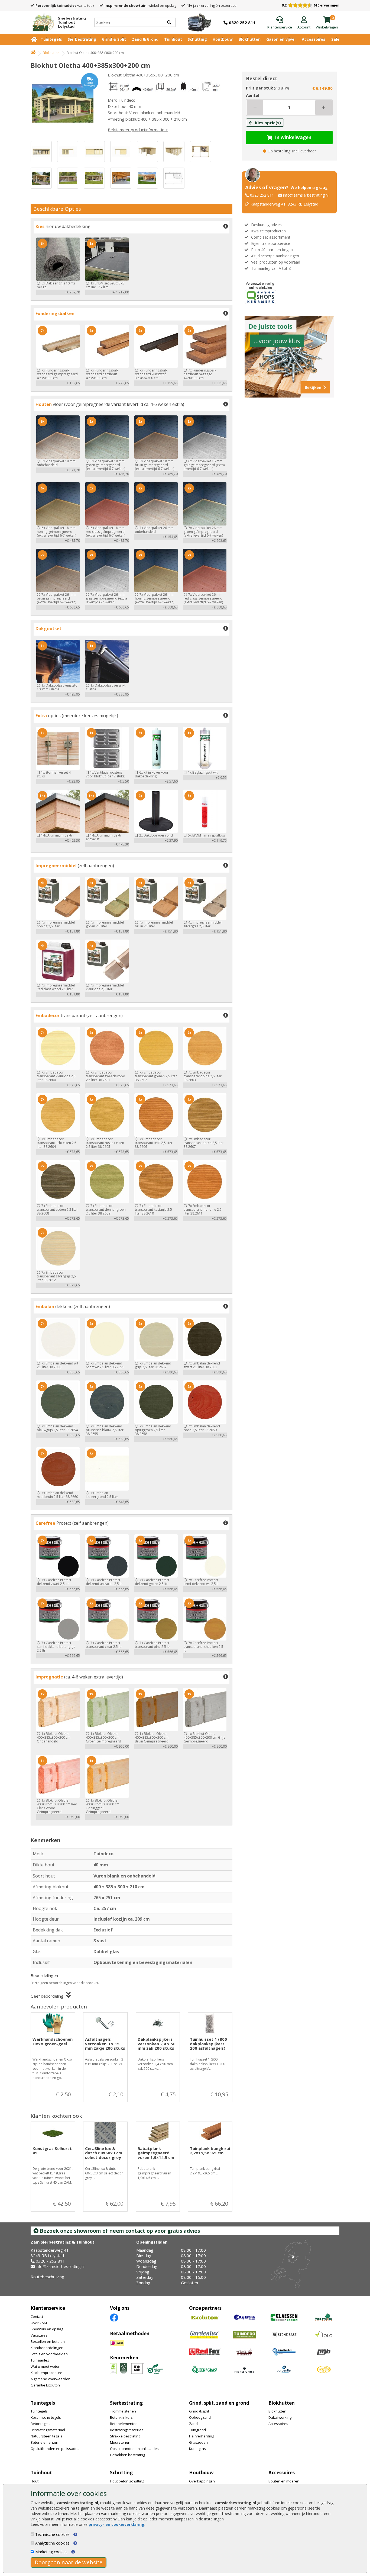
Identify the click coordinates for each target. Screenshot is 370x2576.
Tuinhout (173, 39)
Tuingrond (197, 2430)
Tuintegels (51, 39)
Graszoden (198, 2442)
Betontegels (40, 2424)
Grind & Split (114, 39)
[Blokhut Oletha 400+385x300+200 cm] (64, 104)
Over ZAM (39, 2323)
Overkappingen (202, 2481)
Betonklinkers (121, 2417)
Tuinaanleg (40, 2360)
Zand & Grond (145, 39)
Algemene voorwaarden (51, 2379)
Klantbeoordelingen (47, 2348)
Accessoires (314, 39)
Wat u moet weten (46, 2366)
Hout (35, 2481)
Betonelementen (44, 2442)
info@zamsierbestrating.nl (306, 195)
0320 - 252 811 (50, 2261)
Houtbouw (223, 39)
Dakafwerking (280, 2417)
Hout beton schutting (127, 2481)
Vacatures (39, 2335)
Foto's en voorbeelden (49, 2354)
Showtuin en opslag (47, 2329)
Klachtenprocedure (46, 2373)
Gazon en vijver (281, 39)
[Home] (33, 53)
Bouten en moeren (284, 2481)
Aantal (253, 95)
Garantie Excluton (45, 2385)
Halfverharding (202, 2436)
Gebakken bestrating (127, 2455)
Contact (37, 2317)
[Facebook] (114, 2317)
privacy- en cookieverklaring (116, 2524)
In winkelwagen (293, 137)
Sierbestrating (82, 39)
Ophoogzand (200, 2417)
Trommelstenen (123, 2411)
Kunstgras (197, 2449)
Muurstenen (120, 2442)
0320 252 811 (262, 195)
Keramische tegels (46, 2417)
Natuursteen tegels (46, 2436)
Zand (193, 2424)
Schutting (197, 39)
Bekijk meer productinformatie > (138, 130)
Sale (335, 39)
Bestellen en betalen (48, 2341)
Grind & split (199, 2411)
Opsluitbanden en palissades (55, 2449)
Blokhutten (250, 39)
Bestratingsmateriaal (48, 2430)
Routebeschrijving (47, 2277)
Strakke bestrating (125, 2436)
